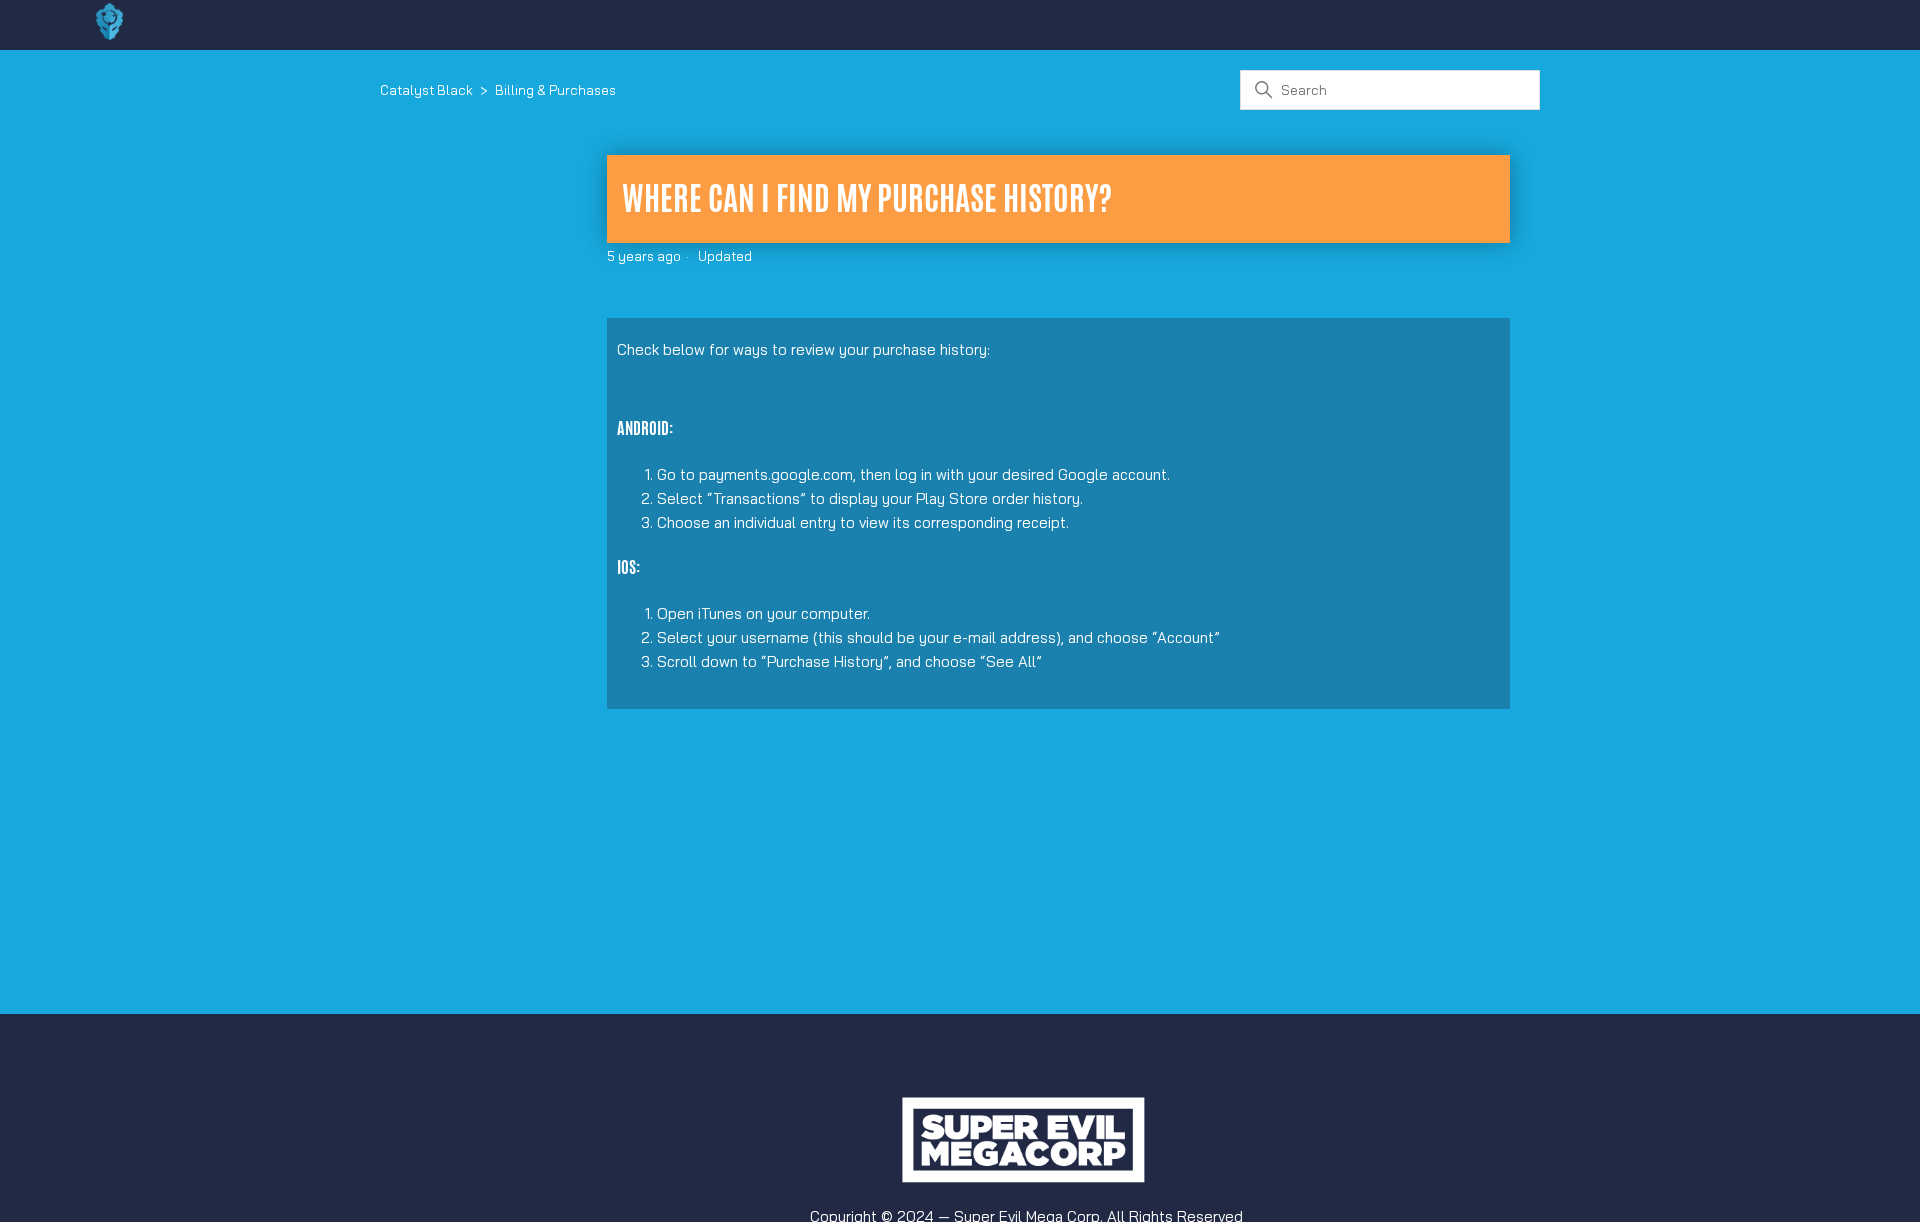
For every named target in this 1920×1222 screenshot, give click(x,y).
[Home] (109, 34)
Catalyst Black (426, 90)
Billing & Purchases (555, 90)
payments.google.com (776, 474)
